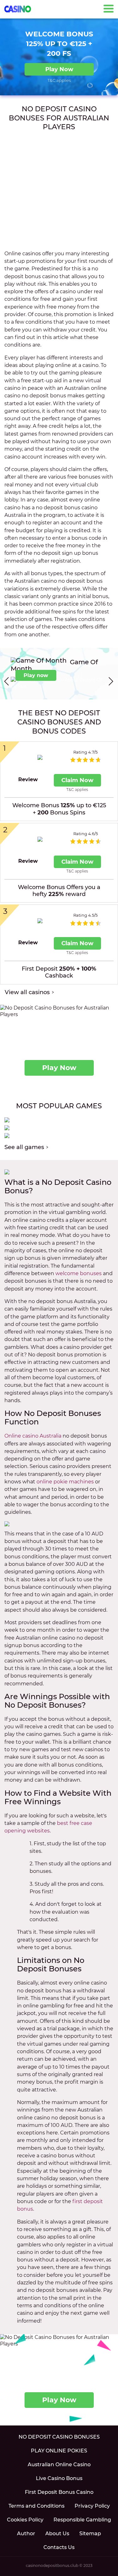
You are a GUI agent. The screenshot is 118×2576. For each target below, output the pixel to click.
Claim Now (77, 780)
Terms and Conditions (37, 2506)
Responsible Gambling (82, 2520)
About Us (57, 2534)
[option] (59, 674)
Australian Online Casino (59, 2465)
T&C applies (59, 80)
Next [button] (112, 681)
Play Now (59, 69)
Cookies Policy (25, 2520)
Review (28, 779)
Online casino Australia (33, 1436)
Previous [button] (6, 681)
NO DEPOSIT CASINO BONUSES (59, 2437)
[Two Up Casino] (40, 921)
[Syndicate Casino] (40, 758)
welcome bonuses (79, 1273)
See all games (24, 1147)
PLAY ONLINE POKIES (59, 2451)
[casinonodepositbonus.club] (18, 9)
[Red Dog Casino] (40, 839)
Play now (36, 675)
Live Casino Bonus (59, 2478)
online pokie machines (65, 1482)
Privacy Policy (92, 2506)
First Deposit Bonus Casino (59, 2492)
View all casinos (27, 992)
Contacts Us (59, 2547)
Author (26, 2534)
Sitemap (90, 2534)
